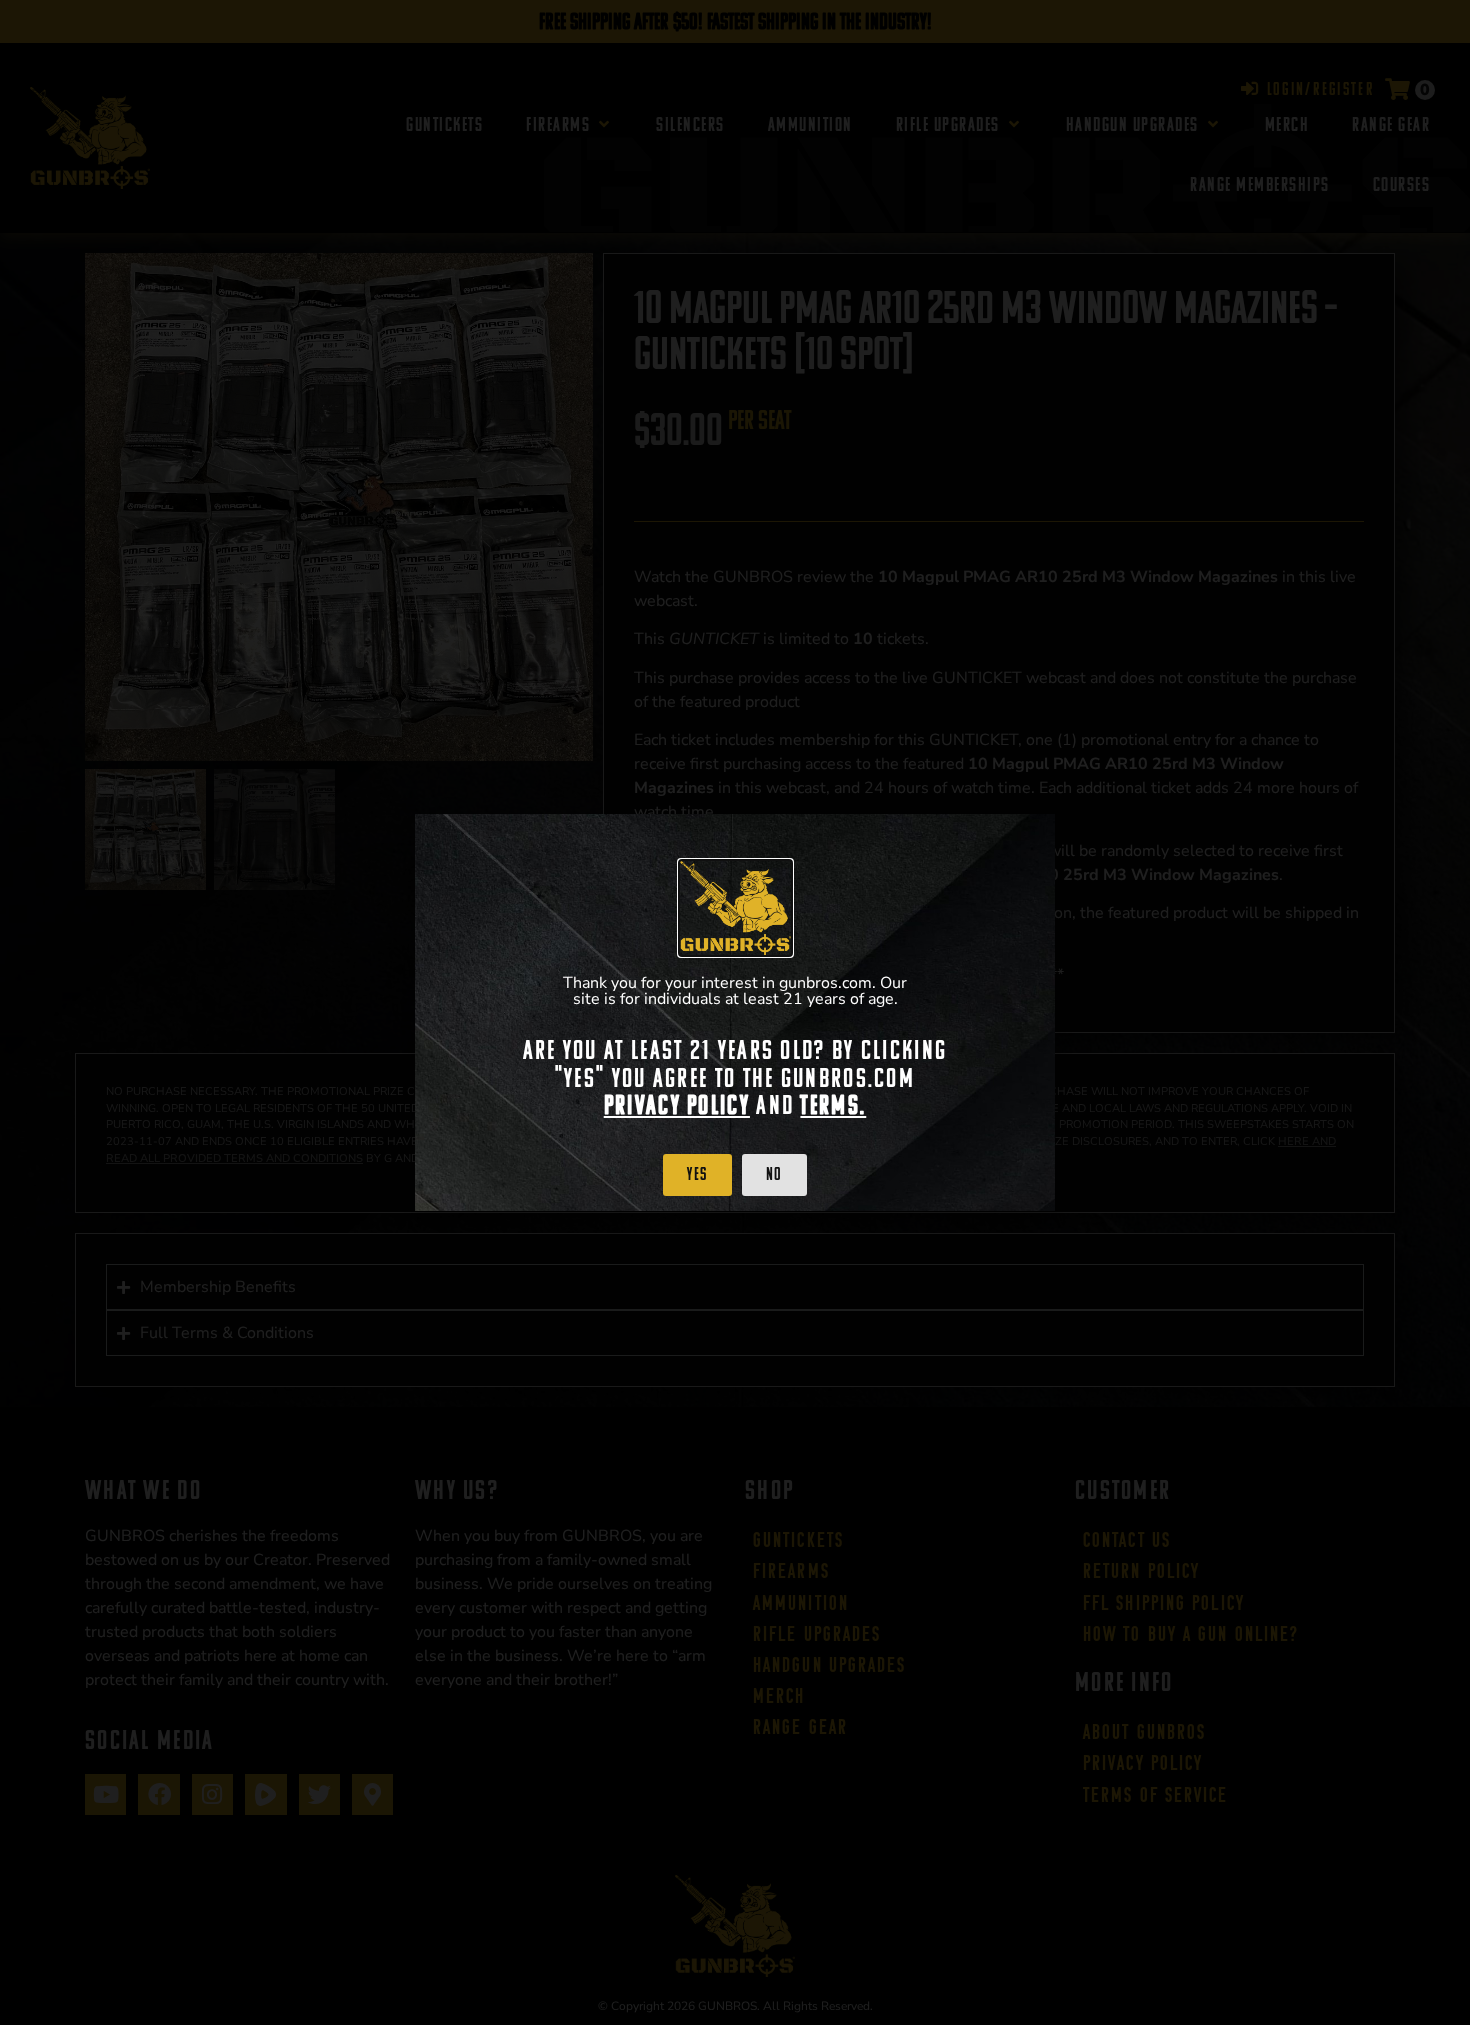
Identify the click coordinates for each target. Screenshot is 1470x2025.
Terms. (833, 1105)
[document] (735, 1012)
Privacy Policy (677, 1105)
